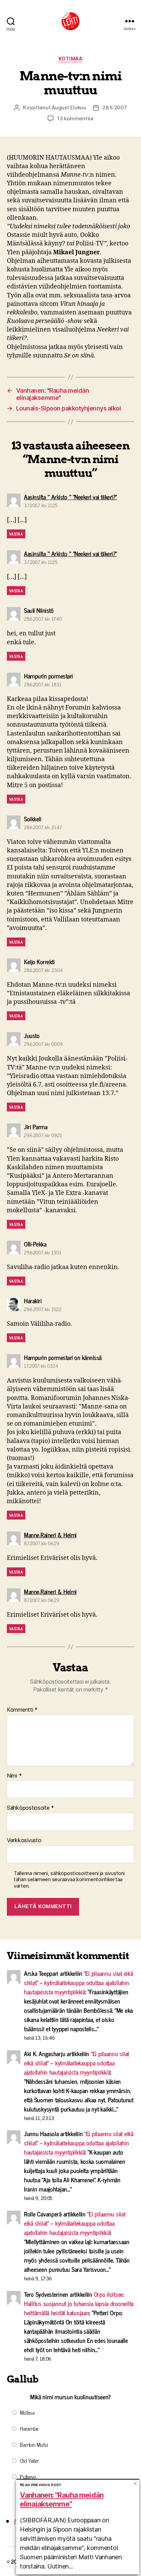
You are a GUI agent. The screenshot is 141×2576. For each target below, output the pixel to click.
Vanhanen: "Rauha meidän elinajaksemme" (62, 2500)
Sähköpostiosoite (30, 1808)
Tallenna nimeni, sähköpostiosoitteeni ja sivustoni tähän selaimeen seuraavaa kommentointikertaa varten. (69, 1880)
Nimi (14, 1776)
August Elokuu (69, 107)
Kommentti (22, 1710)
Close (135, 2484)
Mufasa (27, 2412)
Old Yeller (29, 2460)
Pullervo (28, 2477)
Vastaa (16, 534)
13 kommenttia (75, 118)
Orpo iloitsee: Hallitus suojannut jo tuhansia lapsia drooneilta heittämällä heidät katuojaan (79, 2303)
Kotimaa (71, 59)
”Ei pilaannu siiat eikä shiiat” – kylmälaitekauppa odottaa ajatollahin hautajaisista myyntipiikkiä (79, 1982)
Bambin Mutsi (34, 2444)
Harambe (29, 2428)
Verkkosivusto (24, 1840)
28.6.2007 (115, 107)
